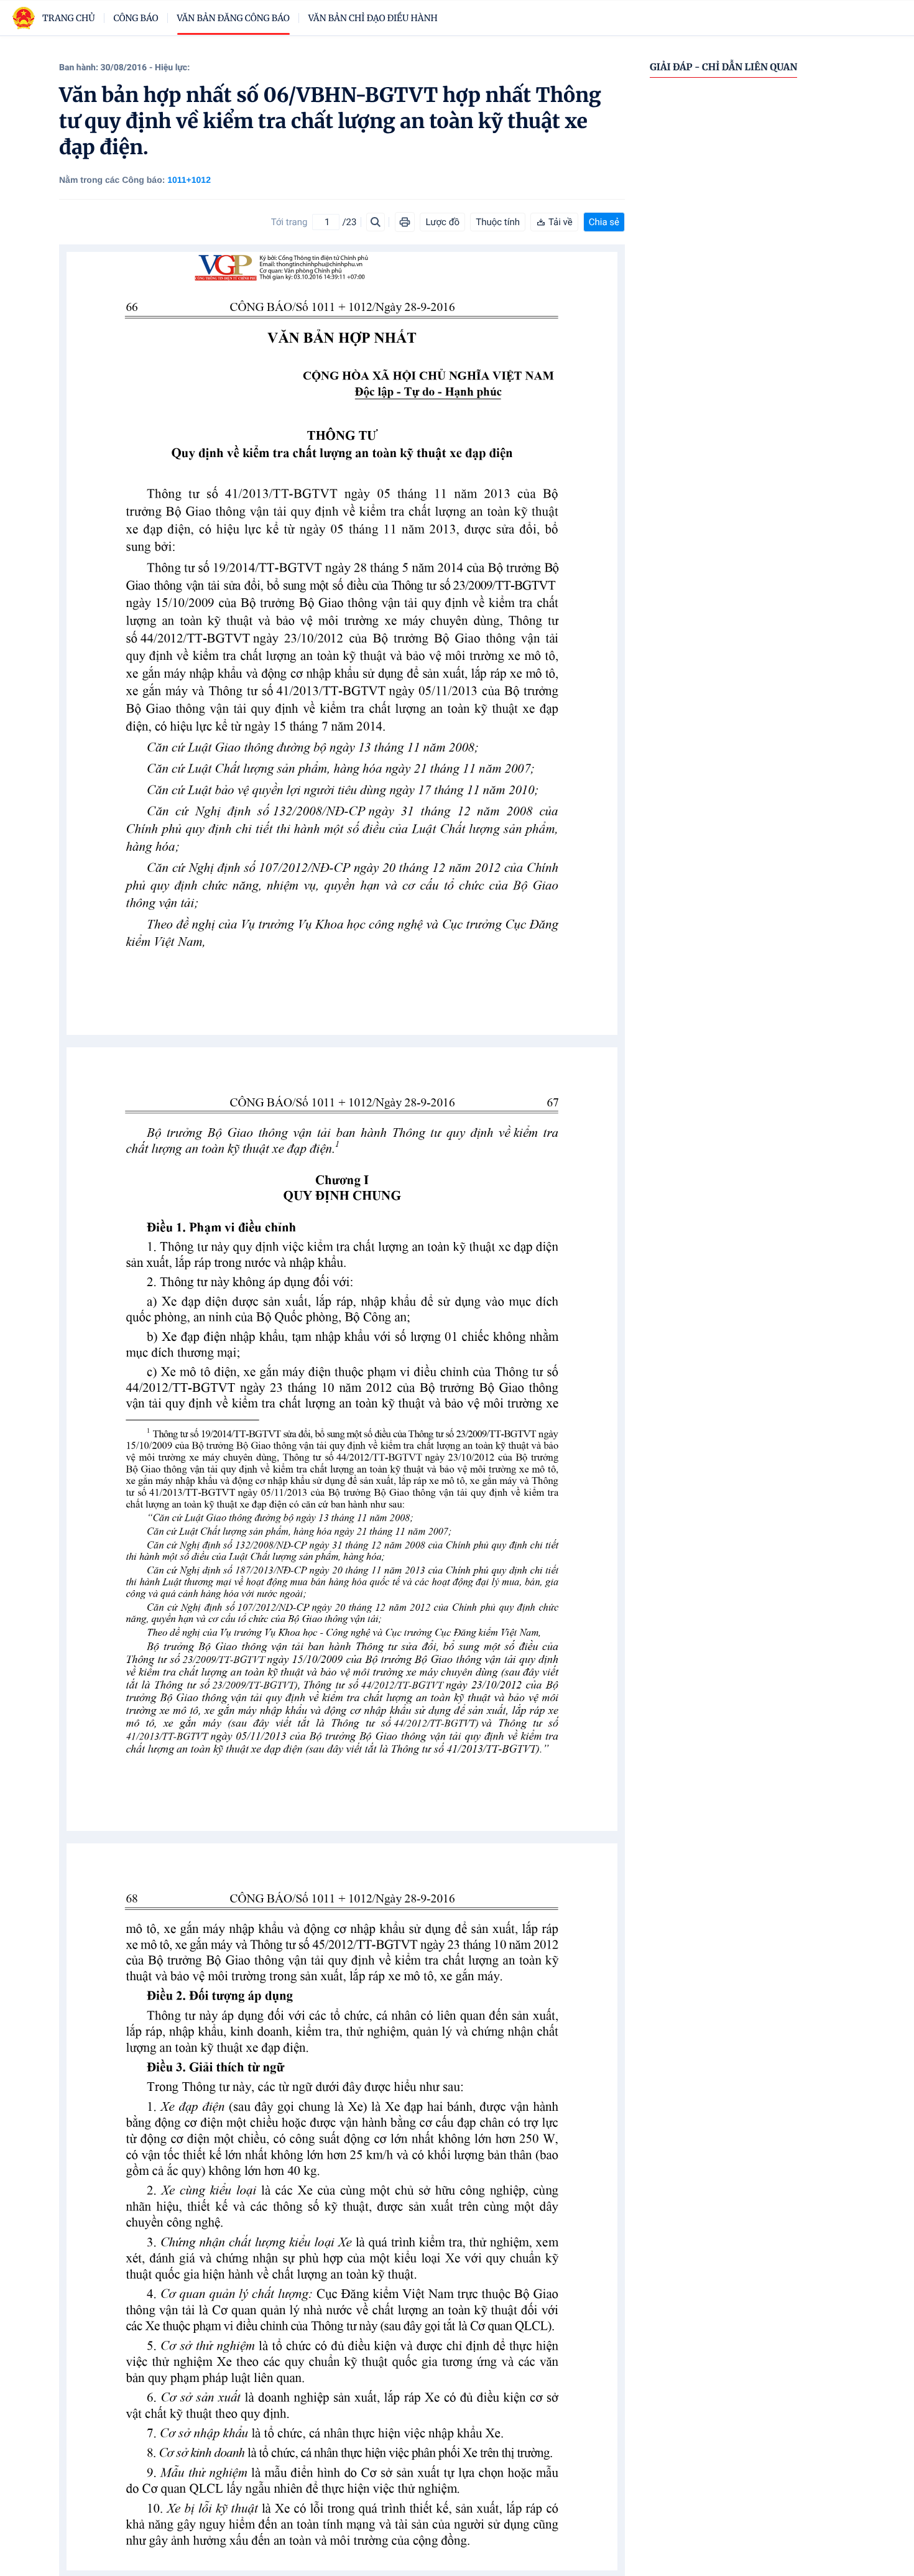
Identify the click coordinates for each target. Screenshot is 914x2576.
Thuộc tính (498, 222)
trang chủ (69, 18)
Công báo (136, 18)
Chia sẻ (604, 222)
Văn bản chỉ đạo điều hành (373, 18)
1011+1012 (189, 180)
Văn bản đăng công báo (233, 18)
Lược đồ (442, 222)
